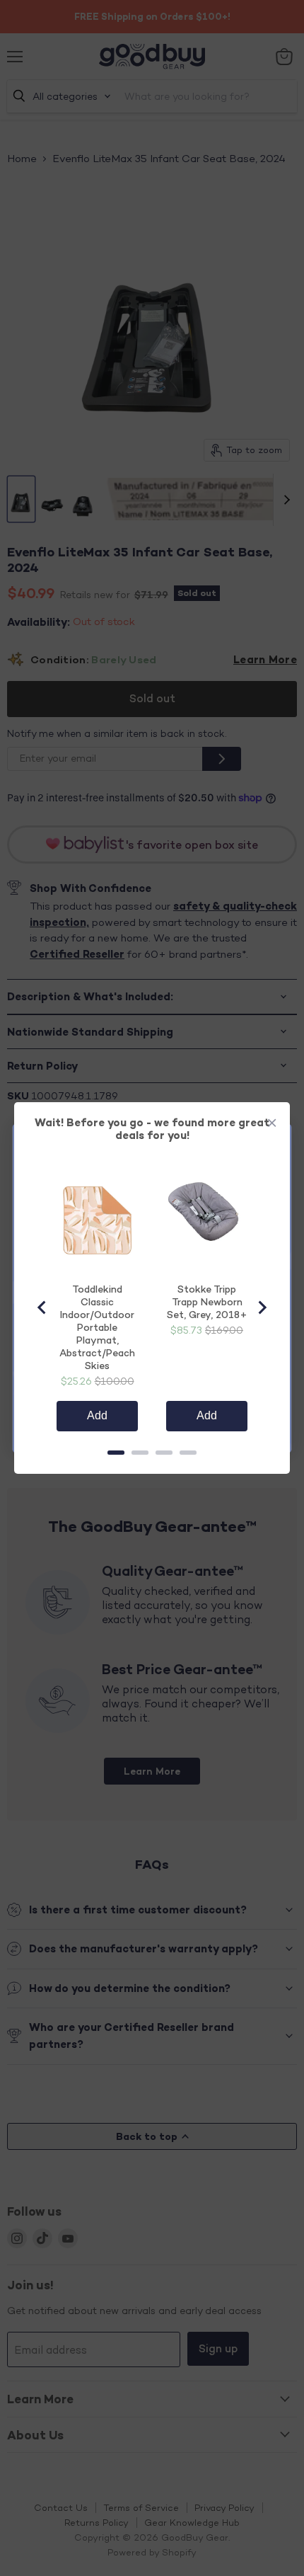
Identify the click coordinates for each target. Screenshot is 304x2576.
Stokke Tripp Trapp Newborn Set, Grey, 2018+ (207, 1301)
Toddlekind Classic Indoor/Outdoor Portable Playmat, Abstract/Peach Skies (97, 1327)
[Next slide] (262, 1307)
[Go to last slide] (42, 1307)
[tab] (116, 1453)
